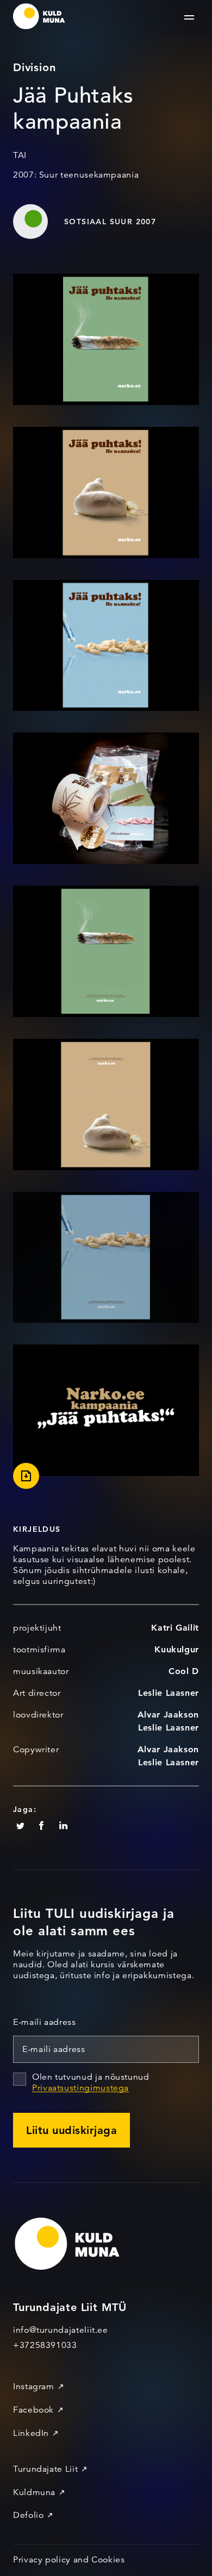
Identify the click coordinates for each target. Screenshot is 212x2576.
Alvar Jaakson (168, 1715)
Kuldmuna (34, 2492)
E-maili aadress (45, 2022)
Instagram (34, 2386)
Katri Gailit (175, 1628)
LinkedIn (31, 2433)
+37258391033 (45, 2345)
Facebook (33, 2410)
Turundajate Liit (45, 2469)
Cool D (184, 1671)
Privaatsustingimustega (80, 2088)
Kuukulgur (177, 1649)
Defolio (28, 2515)
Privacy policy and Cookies (69, 2560)
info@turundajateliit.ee (61, 2330)
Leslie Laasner (169, 1693)
